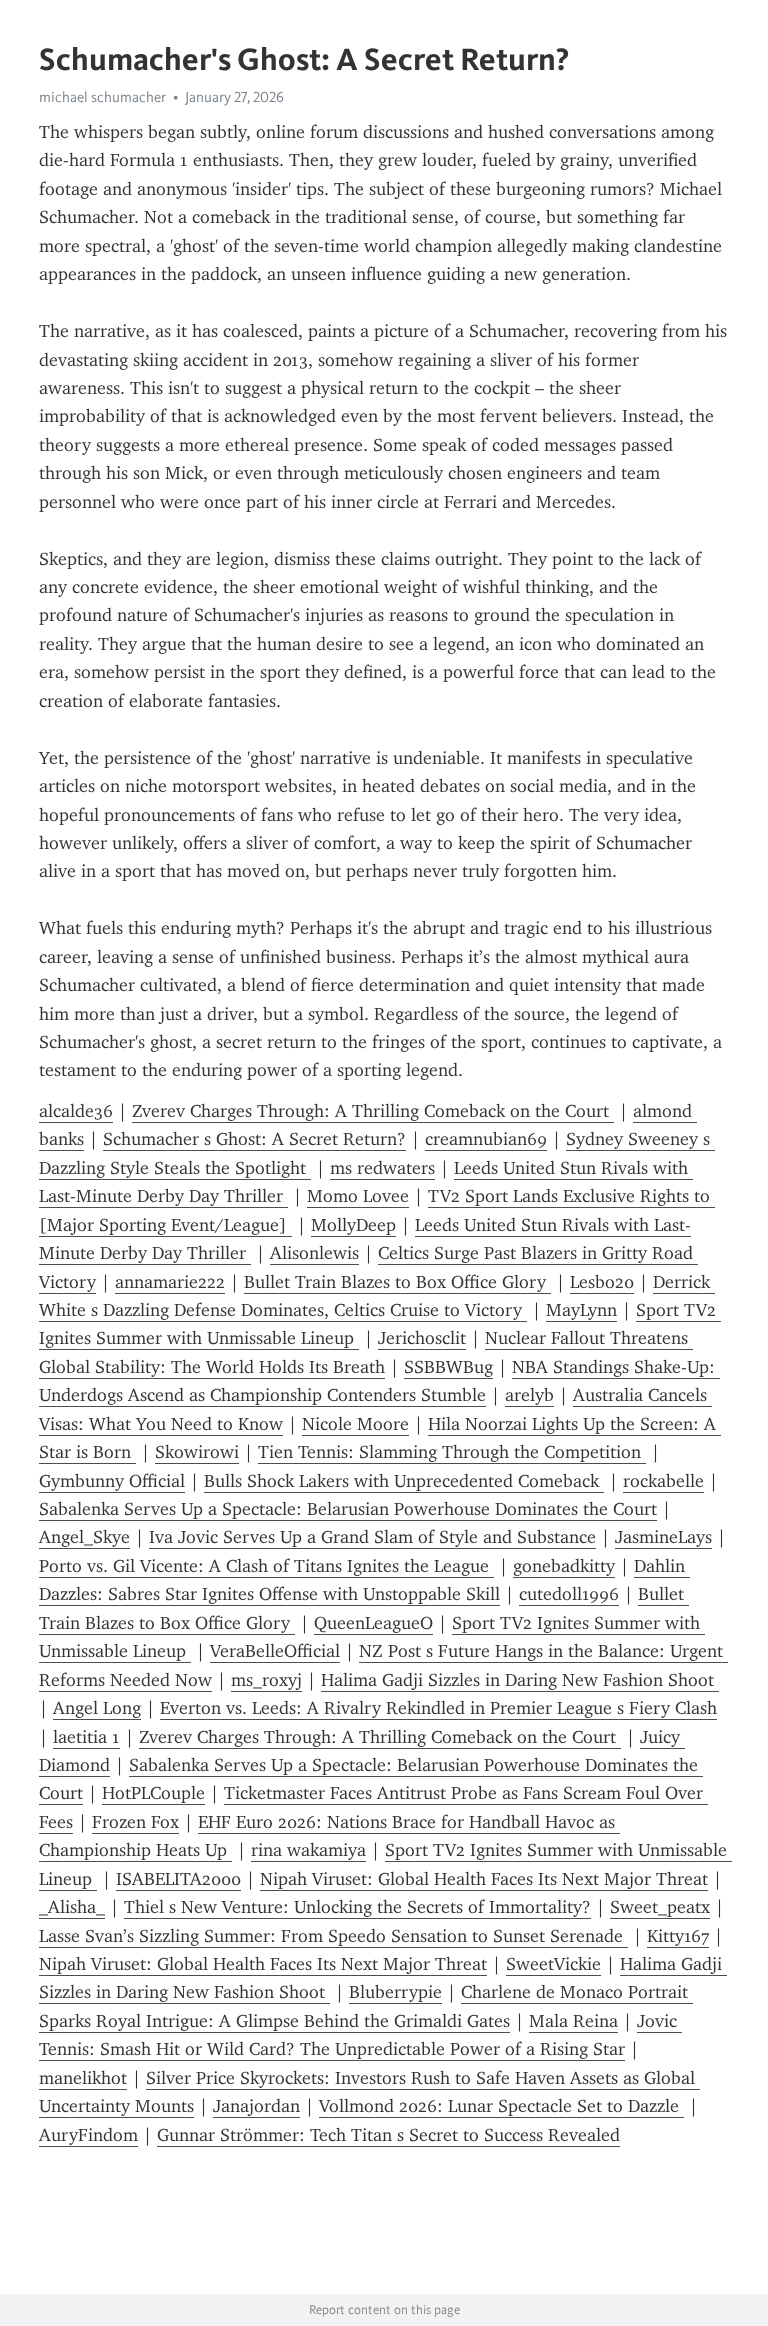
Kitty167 (678, 1936)
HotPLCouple (153, 1793)
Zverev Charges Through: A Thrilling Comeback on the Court (373, 1111)
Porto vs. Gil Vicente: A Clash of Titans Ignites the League (266, 1566)
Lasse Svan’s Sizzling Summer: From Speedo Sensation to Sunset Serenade (333, 1936)
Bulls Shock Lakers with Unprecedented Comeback (404, 1481)
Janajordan (256, 2106)
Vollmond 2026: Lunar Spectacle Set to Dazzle (501, 2106)
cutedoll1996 (569, 1594)
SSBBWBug (448, 1367)
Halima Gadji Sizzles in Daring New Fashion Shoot (520, 1680)
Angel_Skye (84, 1537)
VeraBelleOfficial (275, 1651)
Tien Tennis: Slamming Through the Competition (452, 1452)
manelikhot (83, 2078)
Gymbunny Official (112, 1481)
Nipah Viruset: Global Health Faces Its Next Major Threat (484, 1879)
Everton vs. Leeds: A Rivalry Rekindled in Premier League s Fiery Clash (438, 1708)
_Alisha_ (72, 1907)
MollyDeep (353, 1225)
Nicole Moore (355, 1424)
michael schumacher (102, 97)
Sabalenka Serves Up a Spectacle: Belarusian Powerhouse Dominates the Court (348, 1509)
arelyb (529, 1395)
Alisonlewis (314, 1253)
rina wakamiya (308, 1850)
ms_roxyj (266, 1680)
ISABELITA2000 (178, 1879)
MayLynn (581, 1310)
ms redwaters (382, 1168)
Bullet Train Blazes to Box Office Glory (397, 1282)
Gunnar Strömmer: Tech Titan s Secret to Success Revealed (388, 2135)
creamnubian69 (486, 1139)
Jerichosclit (422, 1338)
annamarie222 (170, 1282)
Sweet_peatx (660, 1907)
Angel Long (97, 1708)
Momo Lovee (358, 1196)
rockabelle (663, 1481)
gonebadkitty (564, 1566)
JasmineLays (663, 1537)
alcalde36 (76, 1111)
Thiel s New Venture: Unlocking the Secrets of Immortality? (357, 1907)
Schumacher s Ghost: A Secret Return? (254, 1139)
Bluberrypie (395, 1992)
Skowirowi (197, 1452)
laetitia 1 (86, 1737)
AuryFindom (88, 2135)
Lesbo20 (602, 1282)
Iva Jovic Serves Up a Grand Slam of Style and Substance (372, 1537)
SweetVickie (553, 1964)
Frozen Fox (135, 1822)
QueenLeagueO (373, 1623)
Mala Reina (573, 2021)
